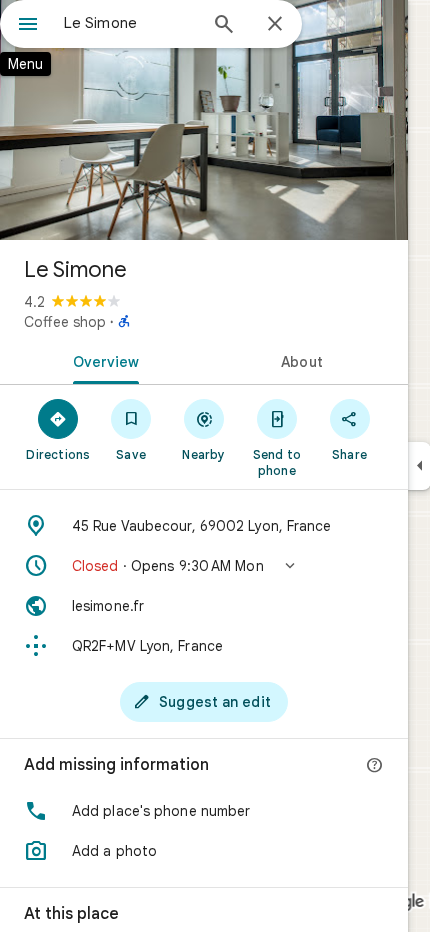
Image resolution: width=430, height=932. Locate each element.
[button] (204, 566)
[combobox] (130, 23)
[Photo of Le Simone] (204, 120)
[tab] (102, 360)
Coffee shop (65, 322)
